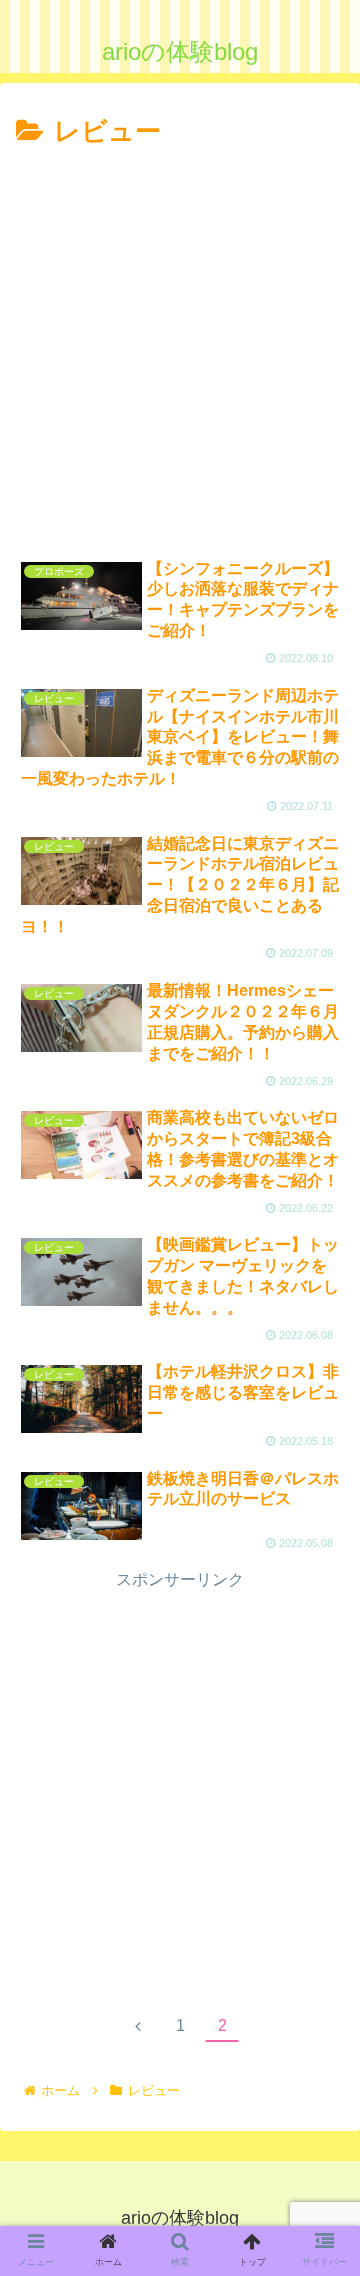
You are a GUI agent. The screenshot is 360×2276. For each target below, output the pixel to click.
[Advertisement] (180, 345)
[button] (319, 1860)
